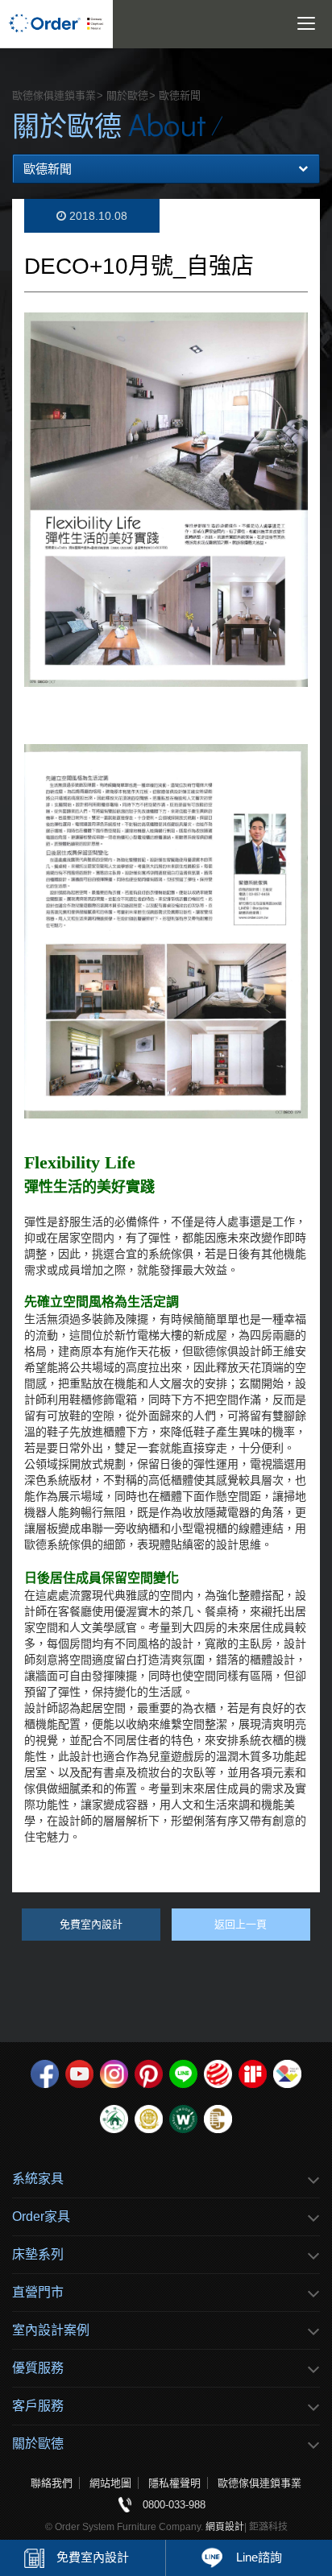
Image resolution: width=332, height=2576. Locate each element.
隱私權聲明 (174, 2483)
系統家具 (38, 2179)
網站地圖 (110, 2483)
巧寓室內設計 (218, 2119)
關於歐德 (38, 2444)
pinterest (149, 2074)
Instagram (114, 2074)
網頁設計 (225, 2527)
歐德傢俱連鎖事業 (259, 2483)
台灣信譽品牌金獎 (149, 2119)
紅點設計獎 (218, 2074)
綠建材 (114, 2119)
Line (183, 2074)
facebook (45, 2074)
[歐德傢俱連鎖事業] (56, 24)
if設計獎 (253, 2074)
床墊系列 (38, 2254)
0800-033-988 (174, 2505)
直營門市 (38, 2292)
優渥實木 (183, 2119)
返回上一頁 (241, 1924)
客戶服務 (38, 2406)
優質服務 (38, 2368)
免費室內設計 (93, 2557)
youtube (79, 2074)
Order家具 (41, 2216)
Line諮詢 (259, 2557)
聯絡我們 (52, 2483)
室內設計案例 (51, 2330)
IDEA (287, 2074)
